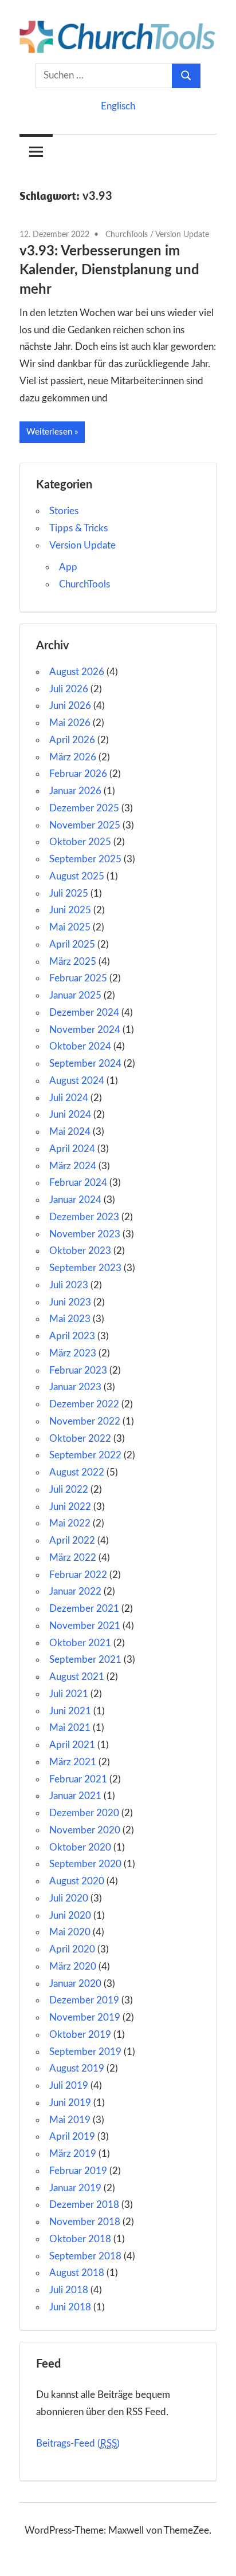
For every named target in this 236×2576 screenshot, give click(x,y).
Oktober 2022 (80, 1439)
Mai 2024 (70, 1132)
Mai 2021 (70, 1728)
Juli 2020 (69, 1898)
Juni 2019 (70, 2103)
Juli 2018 (69, 2290)
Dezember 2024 (84, 1013)
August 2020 (77, 1881)
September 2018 (85, 2256)
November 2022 (85, 1421)
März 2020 (73, 1966)
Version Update (182, 235)
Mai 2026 (70, 723)
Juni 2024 (70, 1115)
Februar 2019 (78, 2171)
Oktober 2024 (80, 1046)
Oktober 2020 (80, 1847)
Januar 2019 (75, 2188)
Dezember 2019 (84, 2000)
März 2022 (73, 1558)
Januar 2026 (75, 791)
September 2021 (85, 1660)
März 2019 (73, 2154)
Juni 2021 (70, 1711)
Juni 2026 (70, 706)
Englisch (118, 106)
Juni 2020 (70, 1916)
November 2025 (85, 825)
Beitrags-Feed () (78, 2443)
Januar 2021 (75, 1796)
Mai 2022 (70, 1523)
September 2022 (85, 1455)
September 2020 (85, 1864)
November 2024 (85, 1030)
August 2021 (77, 1677)
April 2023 (72, 1336)
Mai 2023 (70, 1319)
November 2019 (85, 2017)
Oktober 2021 (80, 1643)
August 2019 (77, 2068)
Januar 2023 (75, 1387)
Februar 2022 (78, 1575)
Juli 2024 (69, 1098)
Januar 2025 (75, 995)
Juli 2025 (69, 893)
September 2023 (85, 1268)
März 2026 (73, 757)
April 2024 (72, 1149)
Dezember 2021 (84, 1609)
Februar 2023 (78, 1370)
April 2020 (72, 1949)
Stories (64, 511)
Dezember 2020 (84, 1813)
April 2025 (72, 944)
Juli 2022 (69, 1490)
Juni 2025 (70, 910)
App (68, 567)
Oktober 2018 (80, 2239)
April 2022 (72, 1541)
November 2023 (85, 1234)
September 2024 (85, 1064)
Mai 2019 (70, 2120)
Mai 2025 (70, 927)
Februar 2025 (78, 978)
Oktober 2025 (80, 842)
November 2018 (85, 2222)
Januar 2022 (75, 1591)
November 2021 (85, 1626)
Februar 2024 (78, 1183)
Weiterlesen (49, 432)
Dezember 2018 (84, 2205)
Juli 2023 (69, 1285)
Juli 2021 (69, 1694)
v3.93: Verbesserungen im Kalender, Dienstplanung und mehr (109, 271)
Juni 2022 (70, 1507)
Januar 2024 (75, 1200)
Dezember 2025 (84, 808)
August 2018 (77, 2273)
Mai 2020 (70, 1932)
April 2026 (72, 740)
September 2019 (85, 2052)
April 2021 (72, 1745)
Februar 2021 (78, 1779)
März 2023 (73, 1353)
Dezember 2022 (84, 1404)
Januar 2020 (75, 1984)
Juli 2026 (69, 689)
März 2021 (73, 1762)
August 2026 (77, 672)
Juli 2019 (69, 2086)
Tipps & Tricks (78, 528)
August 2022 (77, 1472)
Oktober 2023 (80, 1251)
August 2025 (77, 876)
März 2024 (73, 1166)
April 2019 (72, 2137)
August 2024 (77, 1081)
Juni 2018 (70, 2307)
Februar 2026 (78, 774)
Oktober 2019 (80, 2035)
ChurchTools (127, 235)
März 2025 (73, 962)
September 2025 (85, 859)
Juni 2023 (70, 1302)
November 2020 (85, 1830)
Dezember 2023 (84, 1217)
